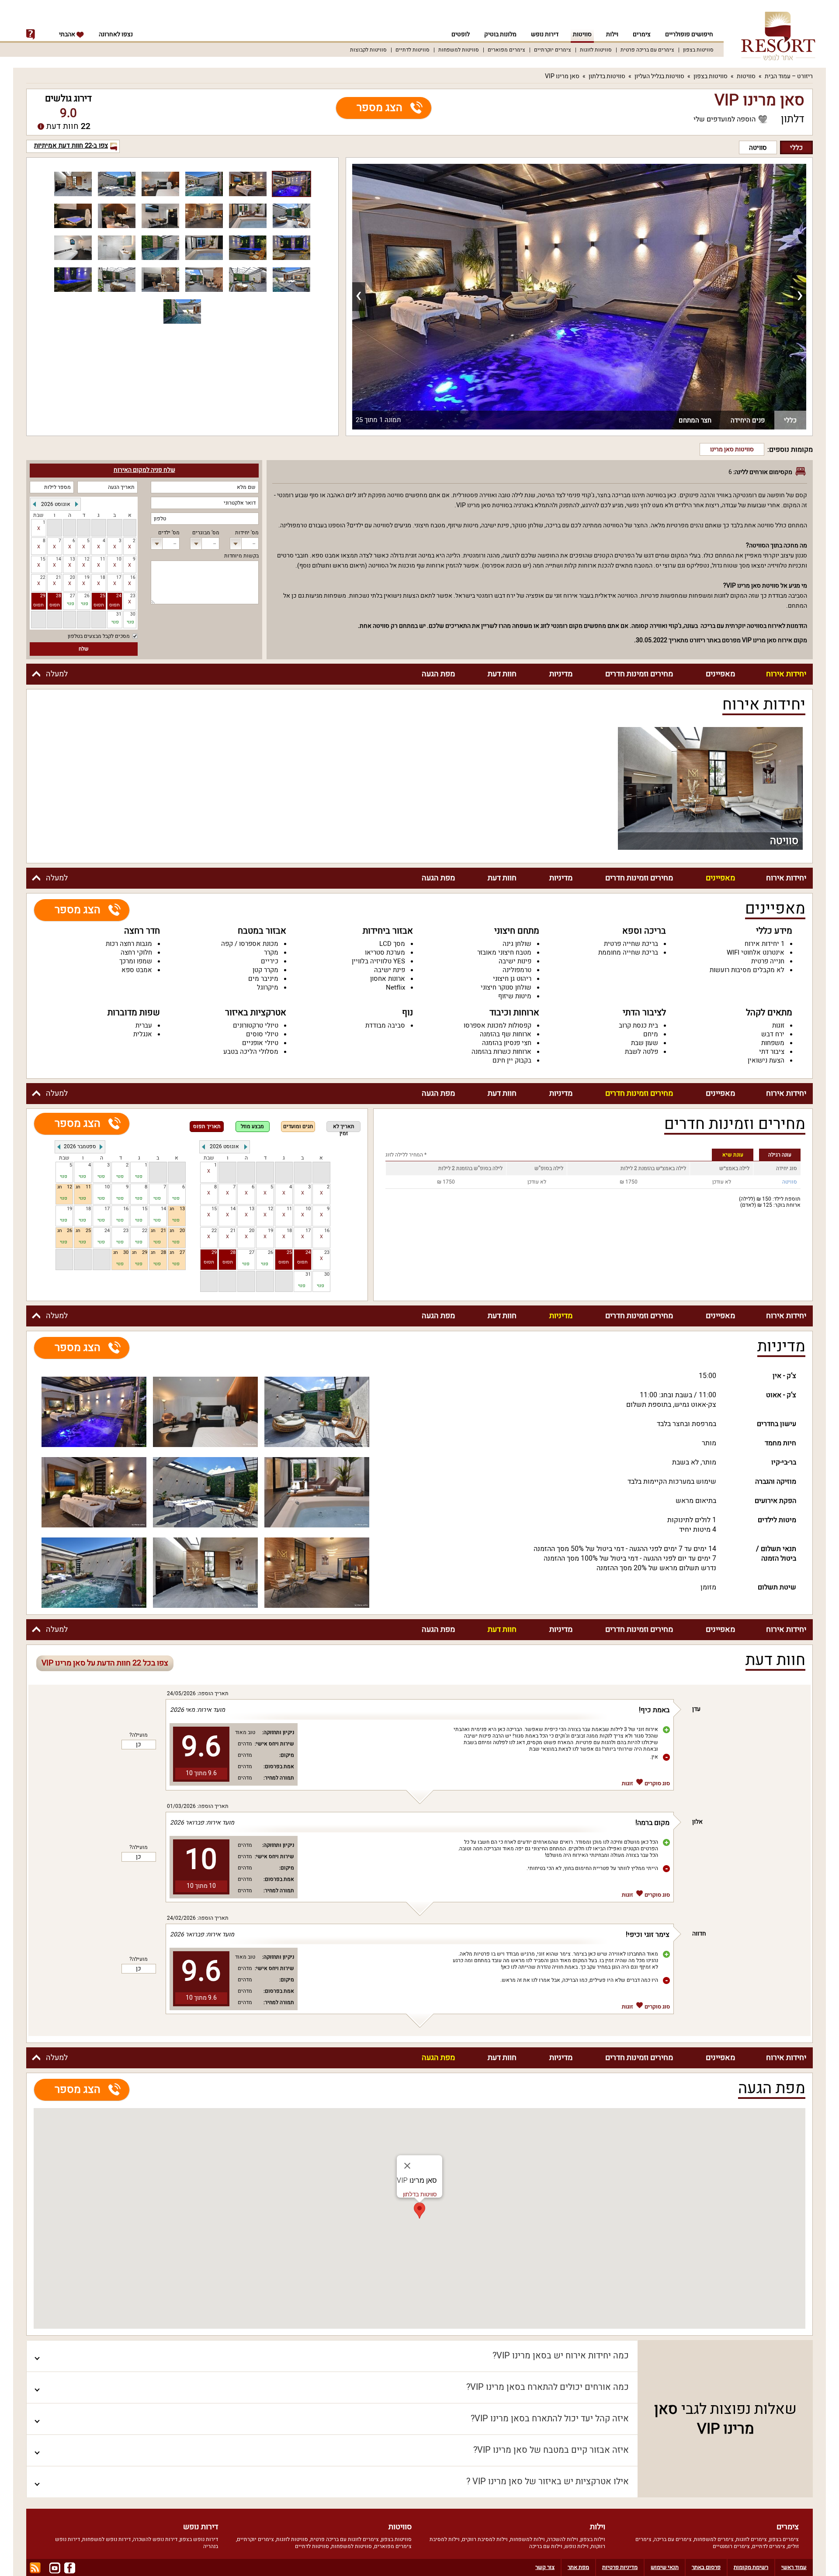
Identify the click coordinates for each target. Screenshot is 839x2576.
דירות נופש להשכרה (155, 2539)
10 (119, 559)
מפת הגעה (438, 674)
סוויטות (582, 34)
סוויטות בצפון (698, 50)
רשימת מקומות (751, 2567)
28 (59, 596)
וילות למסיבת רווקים (485, 2539)
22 (43, 578)
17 (119, 578)
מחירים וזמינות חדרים (639, 674)
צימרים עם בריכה (673, 2539)
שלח (84, 649)
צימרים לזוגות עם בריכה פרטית (345, 2539)
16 (133, 578)
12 (87, 559)
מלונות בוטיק (500, 34)
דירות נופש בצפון (199, 2539)
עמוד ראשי (794, 2567)
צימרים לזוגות (751, 2539)
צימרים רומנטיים (731, 2546)
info (31, 35)
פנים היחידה (748, 420)
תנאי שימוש (665, 2567)
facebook (70, 2568)
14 (59, 559)
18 (103, 578)
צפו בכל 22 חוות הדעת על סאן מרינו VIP (105, 1663)
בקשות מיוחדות (241, 556)
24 (119, 596)
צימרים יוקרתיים (553, 50)
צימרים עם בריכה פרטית (647, 50)
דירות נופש (545, 34)
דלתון (793, 119)
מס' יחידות (247, 533)
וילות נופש (577, 2546)
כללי (796, 148)
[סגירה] (407, 2166)
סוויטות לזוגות (596, 50)
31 (308, 1275)
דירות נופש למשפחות (106, 2539)
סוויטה (758, 148)
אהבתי (68, 34)
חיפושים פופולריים (689, 34)
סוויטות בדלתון (607, 76)
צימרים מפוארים (506, 50)
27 (252, 1253)
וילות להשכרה (563, 2539)
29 (43, 596)
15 (43, 559)
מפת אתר (578, 2567)
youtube (55, 2568)
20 (73, 578)
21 (59, 578)
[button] (419, 2211)
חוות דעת (502, 674)
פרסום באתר (706, 2567)
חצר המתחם (695, 420)
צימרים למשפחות (714, 2539)
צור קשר (545, 2567)
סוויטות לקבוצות (368, 50)
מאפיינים (720, 674)
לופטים (461, 34)
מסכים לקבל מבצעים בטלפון (99, 636)
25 (103, 596)
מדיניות (561, 674)
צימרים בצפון (784, 2539)
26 (270, 1253)
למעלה (57, 674)
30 (327, 1275)
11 (103, 559)
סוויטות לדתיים (413, 50)
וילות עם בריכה (546, 2546)
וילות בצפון (593, 2539)
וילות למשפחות (527, 2539)
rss (35, 2568)
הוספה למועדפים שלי (725, 119)
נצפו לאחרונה (116, 34)
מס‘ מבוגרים (206, 533)
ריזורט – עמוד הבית (789, 76)
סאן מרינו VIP (562, 76)
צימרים (642, 34)
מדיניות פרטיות (620, 2567)
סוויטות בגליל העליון (659, 76)
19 (87, 578)
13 (73, 559)
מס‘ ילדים (169, 533)
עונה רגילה (780, 1155)
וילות (612, 34)
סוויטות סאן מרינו (732, 449)
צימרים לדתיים (769, 2546)
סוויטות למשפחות (459, 50)
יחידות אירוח (786, 674)
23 (133, 596)
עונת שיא (733, 1155)
